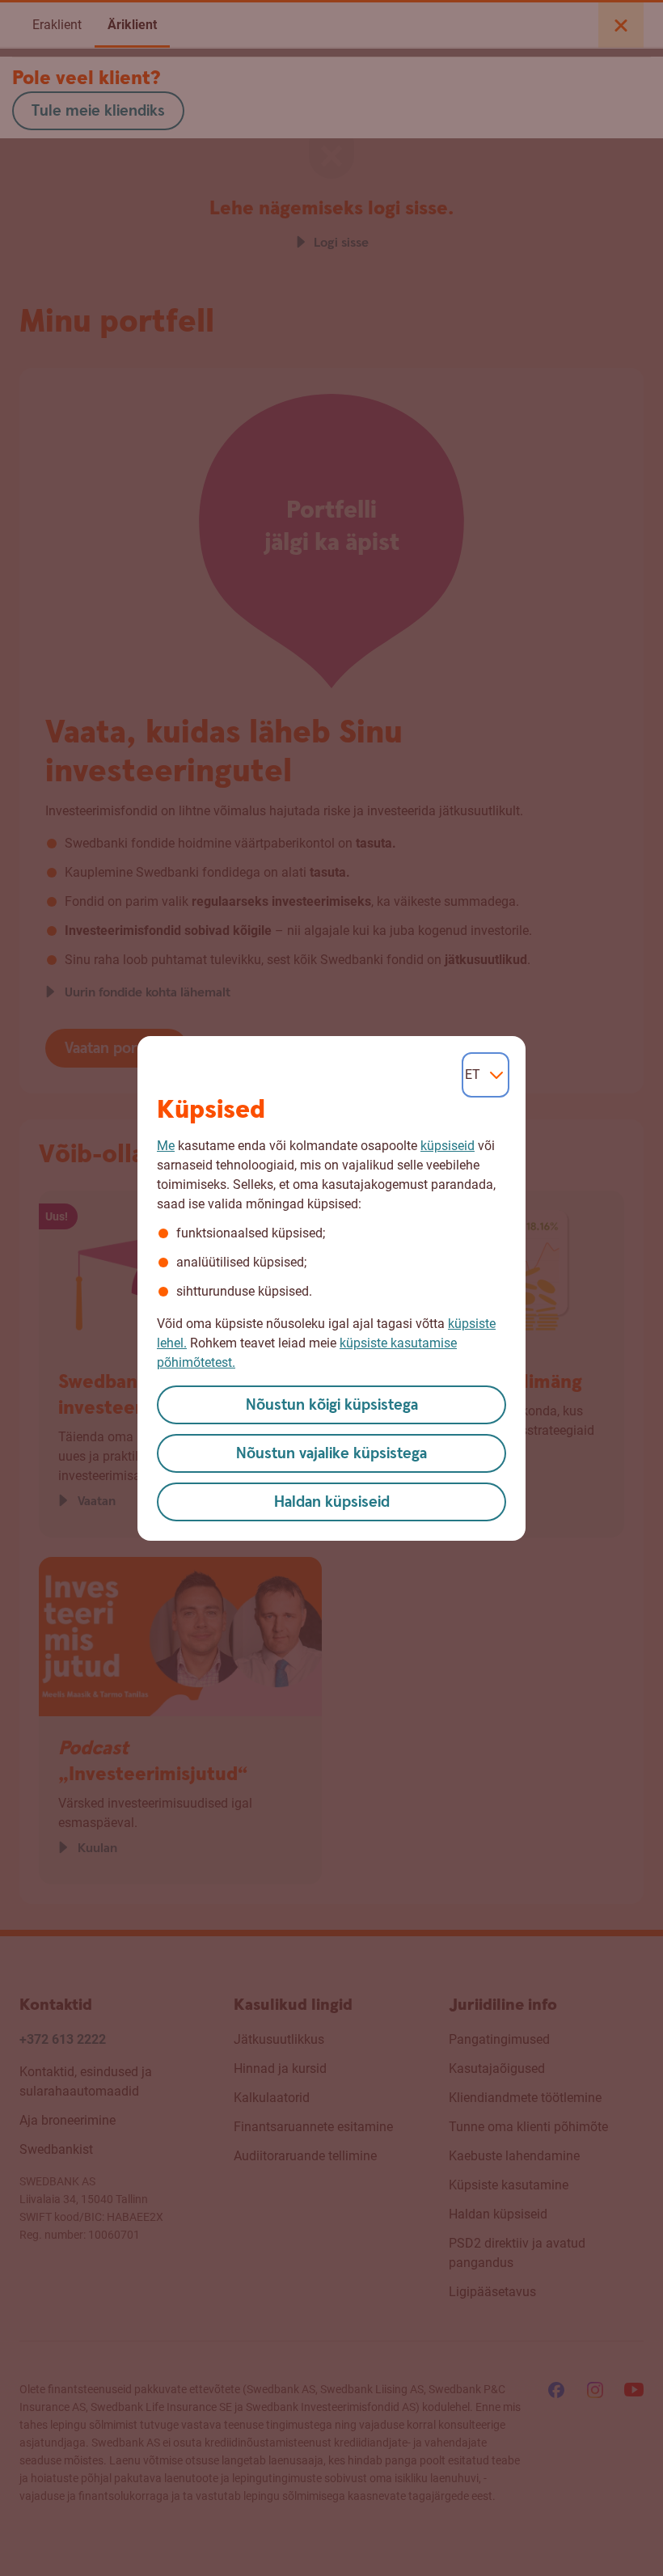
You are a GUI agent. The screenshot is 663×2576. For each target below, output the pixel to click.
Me (166, 1146)
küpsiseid (448, 1146)
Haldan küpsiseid (332, 1502)
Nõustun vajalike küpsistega (331, 1454)
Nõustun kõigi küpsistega (332, 1405)
